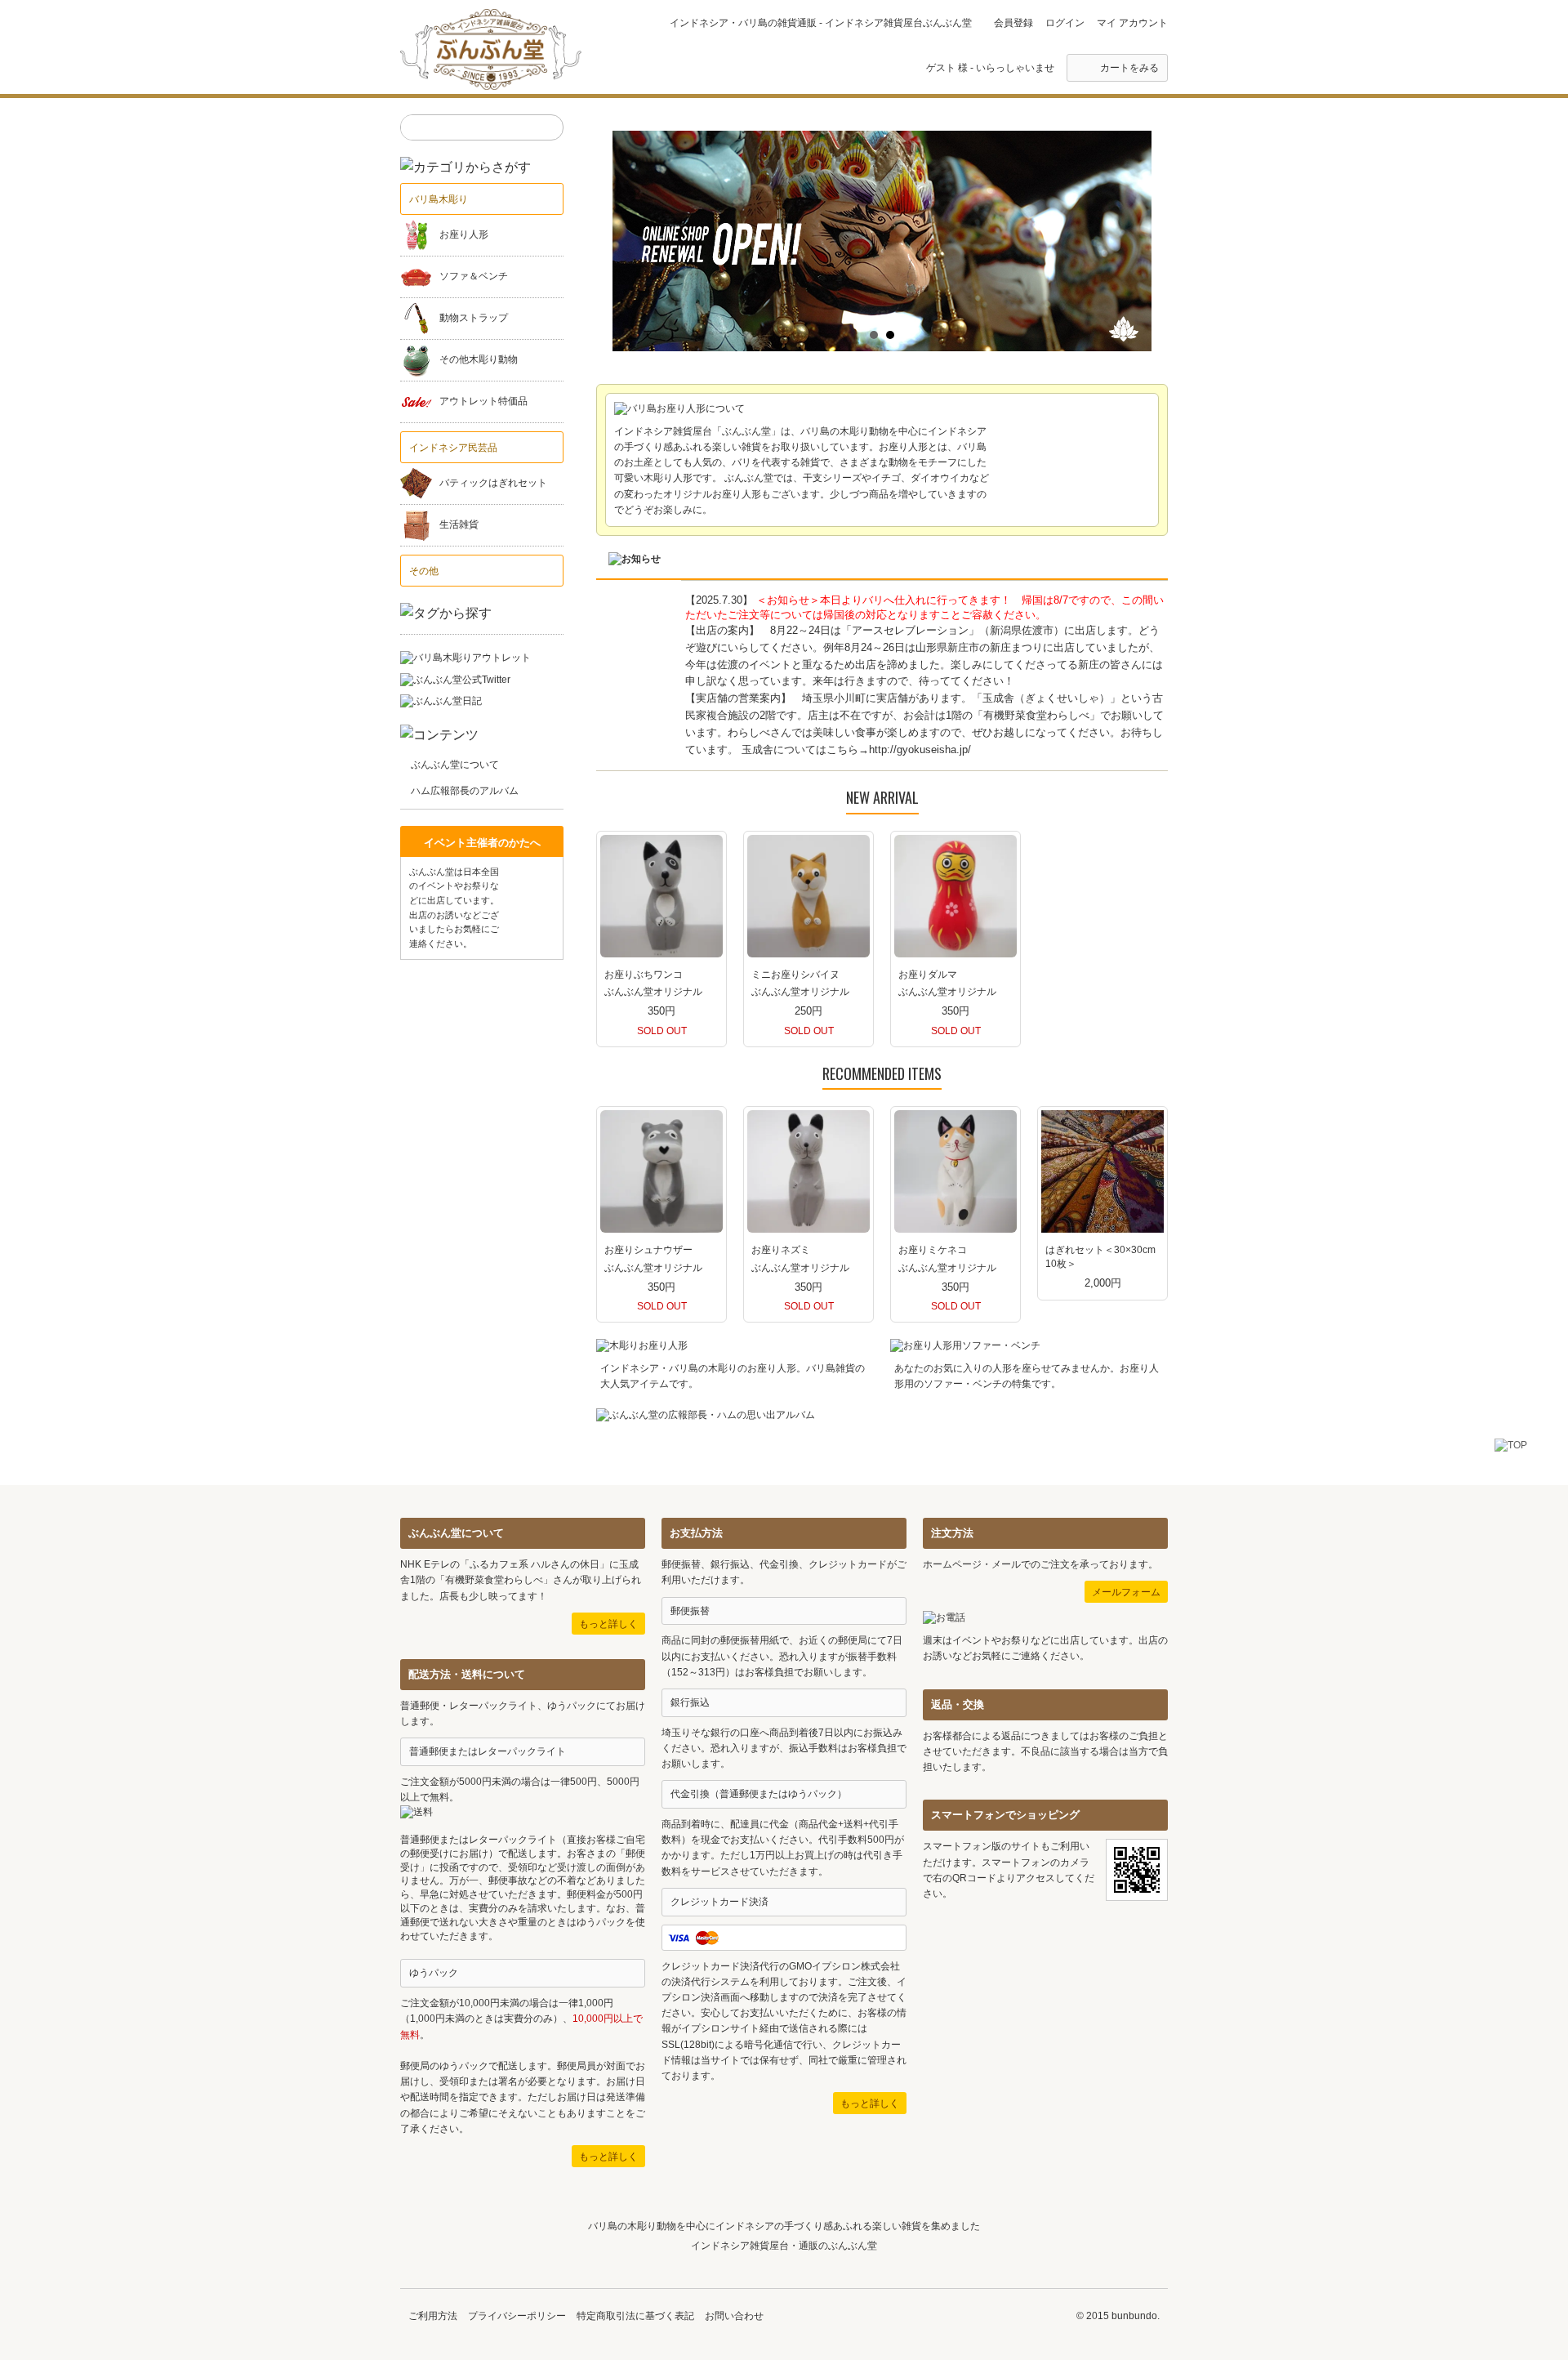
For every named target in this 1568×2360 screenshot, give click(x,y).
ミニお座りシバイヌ (795, 975)
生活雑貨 (459, 525)
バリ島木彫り (439, 199)
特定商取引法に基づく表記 (635, 2316)
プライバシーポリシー (517, 2316)
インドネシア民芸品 (453, 448)
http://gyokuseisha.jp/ (920, 749)
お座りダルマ (928, 975)
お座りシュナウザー (648, 1250)
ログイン (1065, 23)
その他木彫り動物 (479, 360)
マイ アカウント (1132, 23)
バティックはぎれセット (493, 484)
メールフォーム (1126, 1592)
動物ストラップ (474, 319)
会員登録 (1013, 23)
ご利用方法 (433, 2316)
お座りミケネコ (933, 1250)
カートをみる (1129, 68)
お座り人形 (464, 235)
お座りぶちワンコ (644, 975)
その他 (424, 571)
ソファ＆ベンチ (474, 277)
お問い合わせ (734, 2316)
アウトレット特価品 (483, 402)
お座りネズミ (781, 1250)
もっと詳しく (608, 1624)
